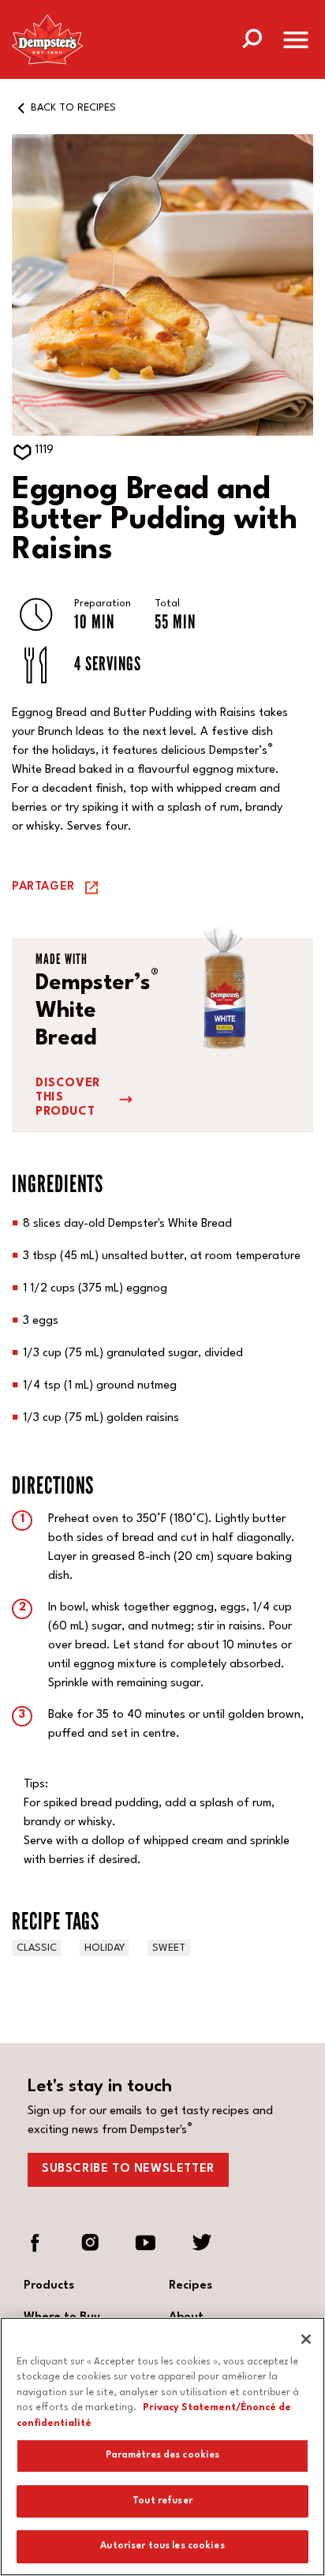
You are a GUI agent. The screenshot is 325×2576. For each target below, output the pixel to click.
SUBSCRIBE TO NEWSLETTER (128, 2169)
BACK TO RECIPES (73, 108)
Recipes (191, 2286)
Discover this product (68, 1098)
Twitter (201, 2243)
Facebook (35, 2243)
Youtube (146, 2243)
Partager (43, 887)
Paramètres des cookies (163, 2455)
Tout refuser (162, 2501)
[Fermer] (306, 2339)
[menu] (296, 43)
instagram (91, 2243)
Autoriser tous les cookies (162, 2546)
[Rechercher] (252, 37)
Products (49, 2286)
